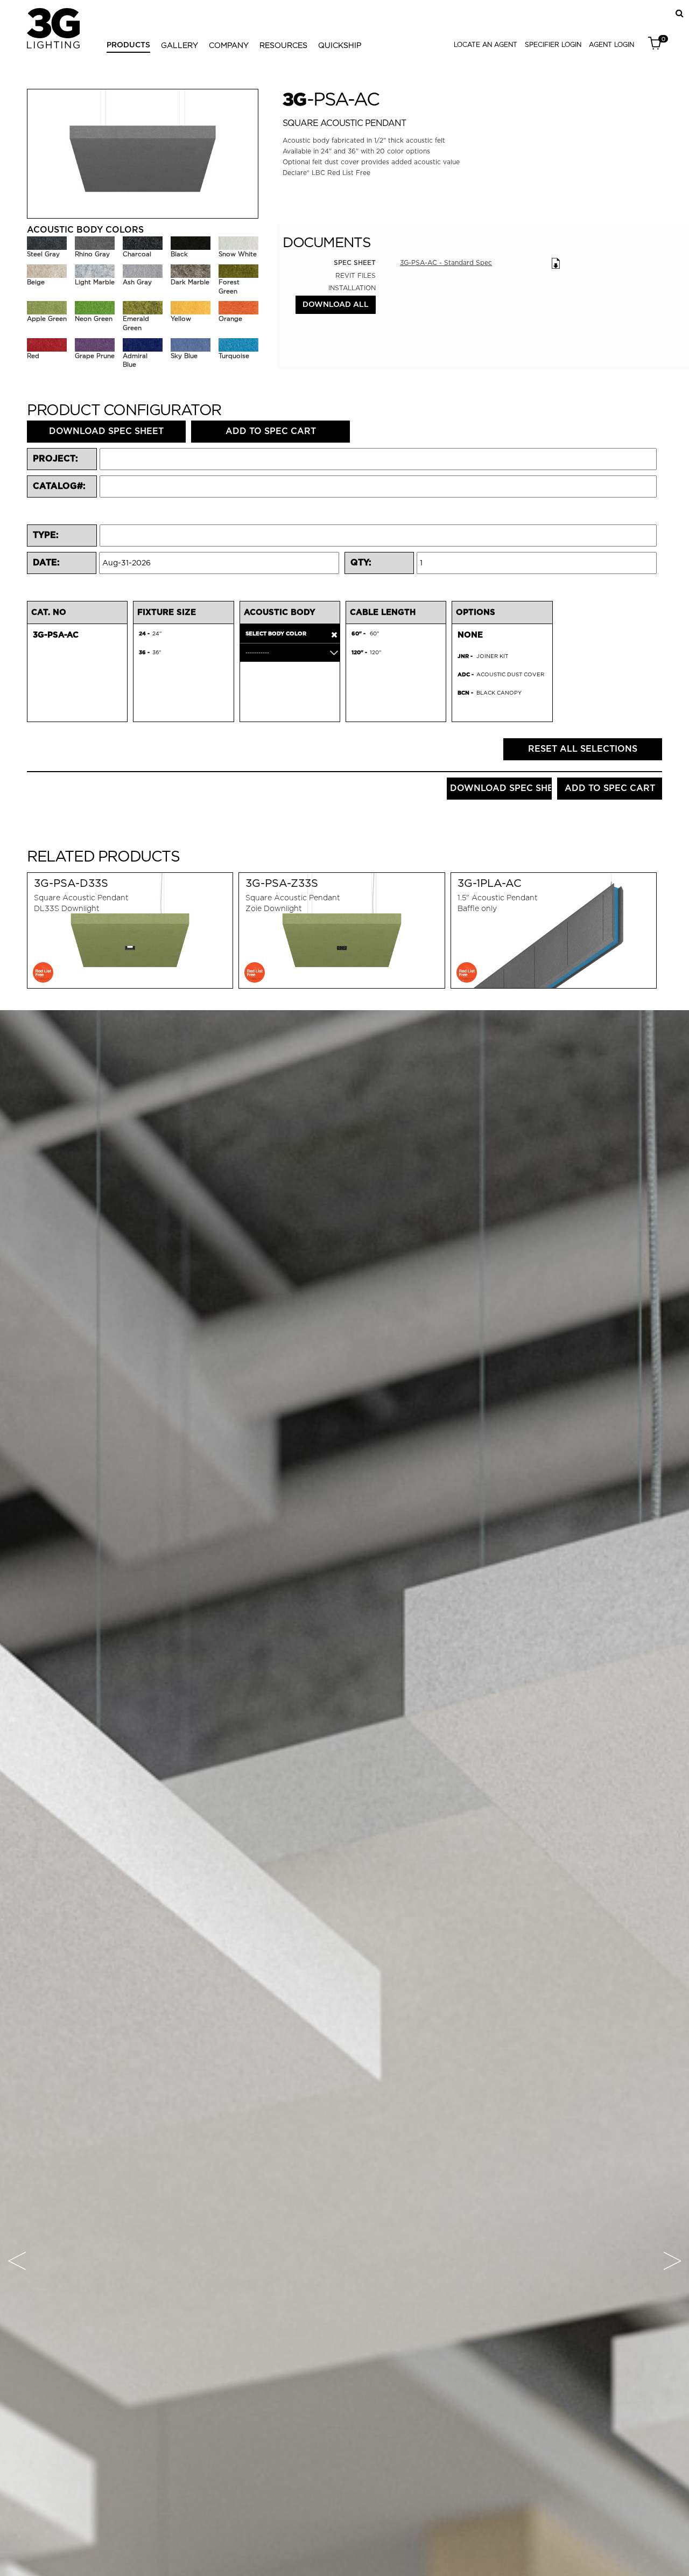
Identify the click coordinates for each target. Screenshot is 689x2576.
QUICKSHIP (340, 45)
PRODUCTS (128, 45)
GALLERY (180, 45)
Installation (352, 288)
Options (476, 612)
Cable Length (383, 612)
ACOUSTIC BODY (280, 612)
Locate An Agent (486, 44)
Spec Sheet (355, 263)
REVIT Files (356, 275)
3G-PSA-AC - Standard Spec (446, 262)
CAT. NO (49, 612)
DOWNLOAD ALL (336, 305)
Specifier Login (553, 44)
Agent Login (611, 44)
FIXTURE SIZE (167, 612)
